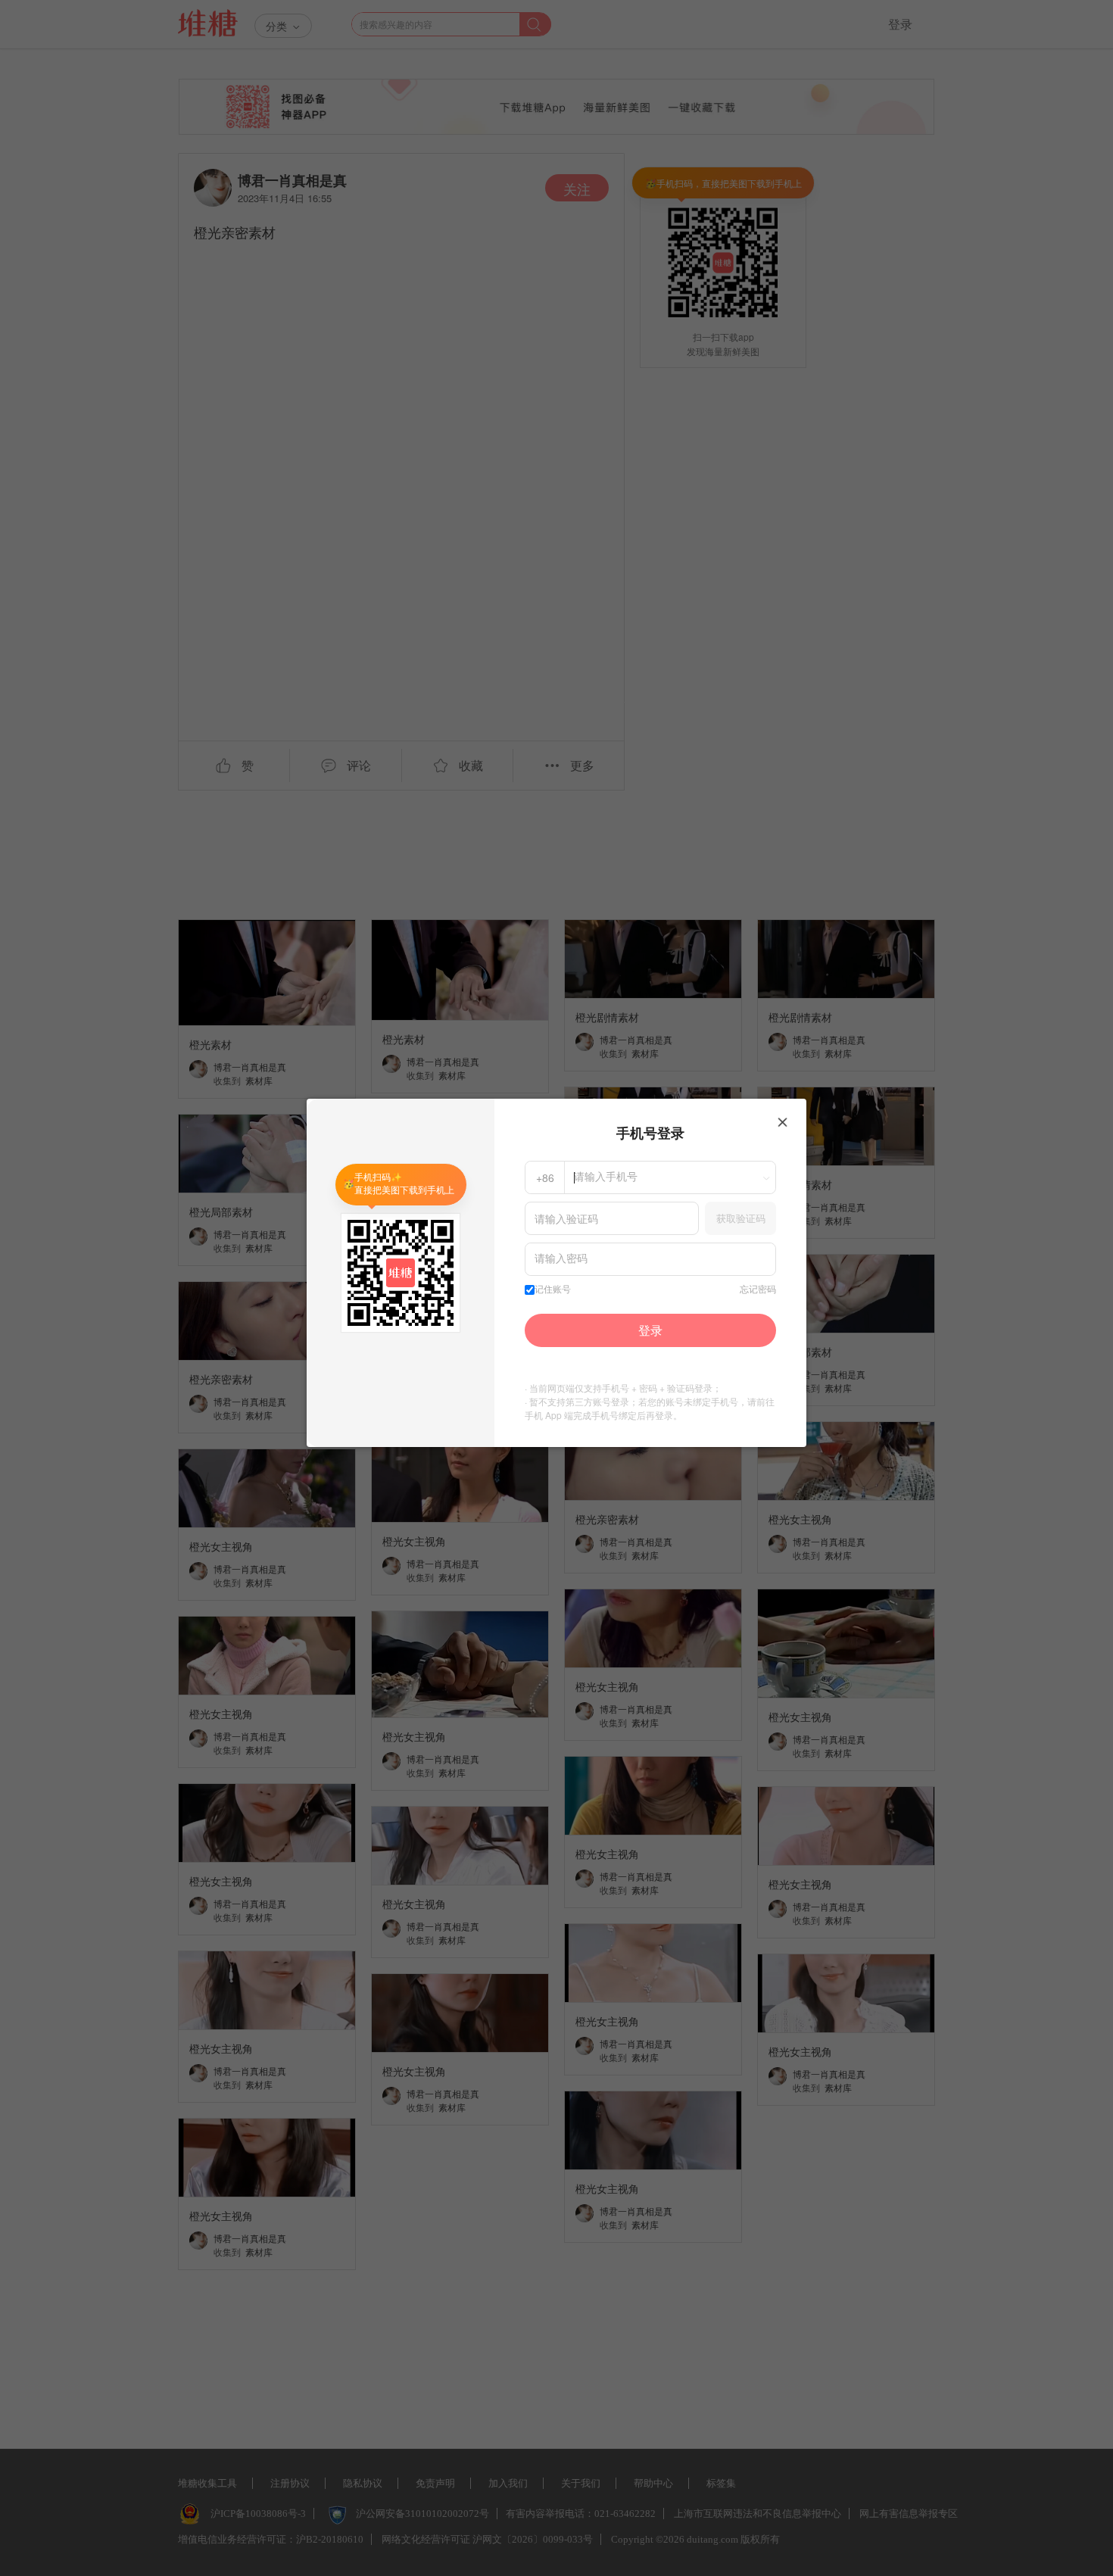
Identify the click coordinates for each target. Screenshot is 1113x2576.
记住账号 (553, 1290)
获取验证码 (741, 1218)
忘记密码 (758, 1290)
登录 (650, 1330)
